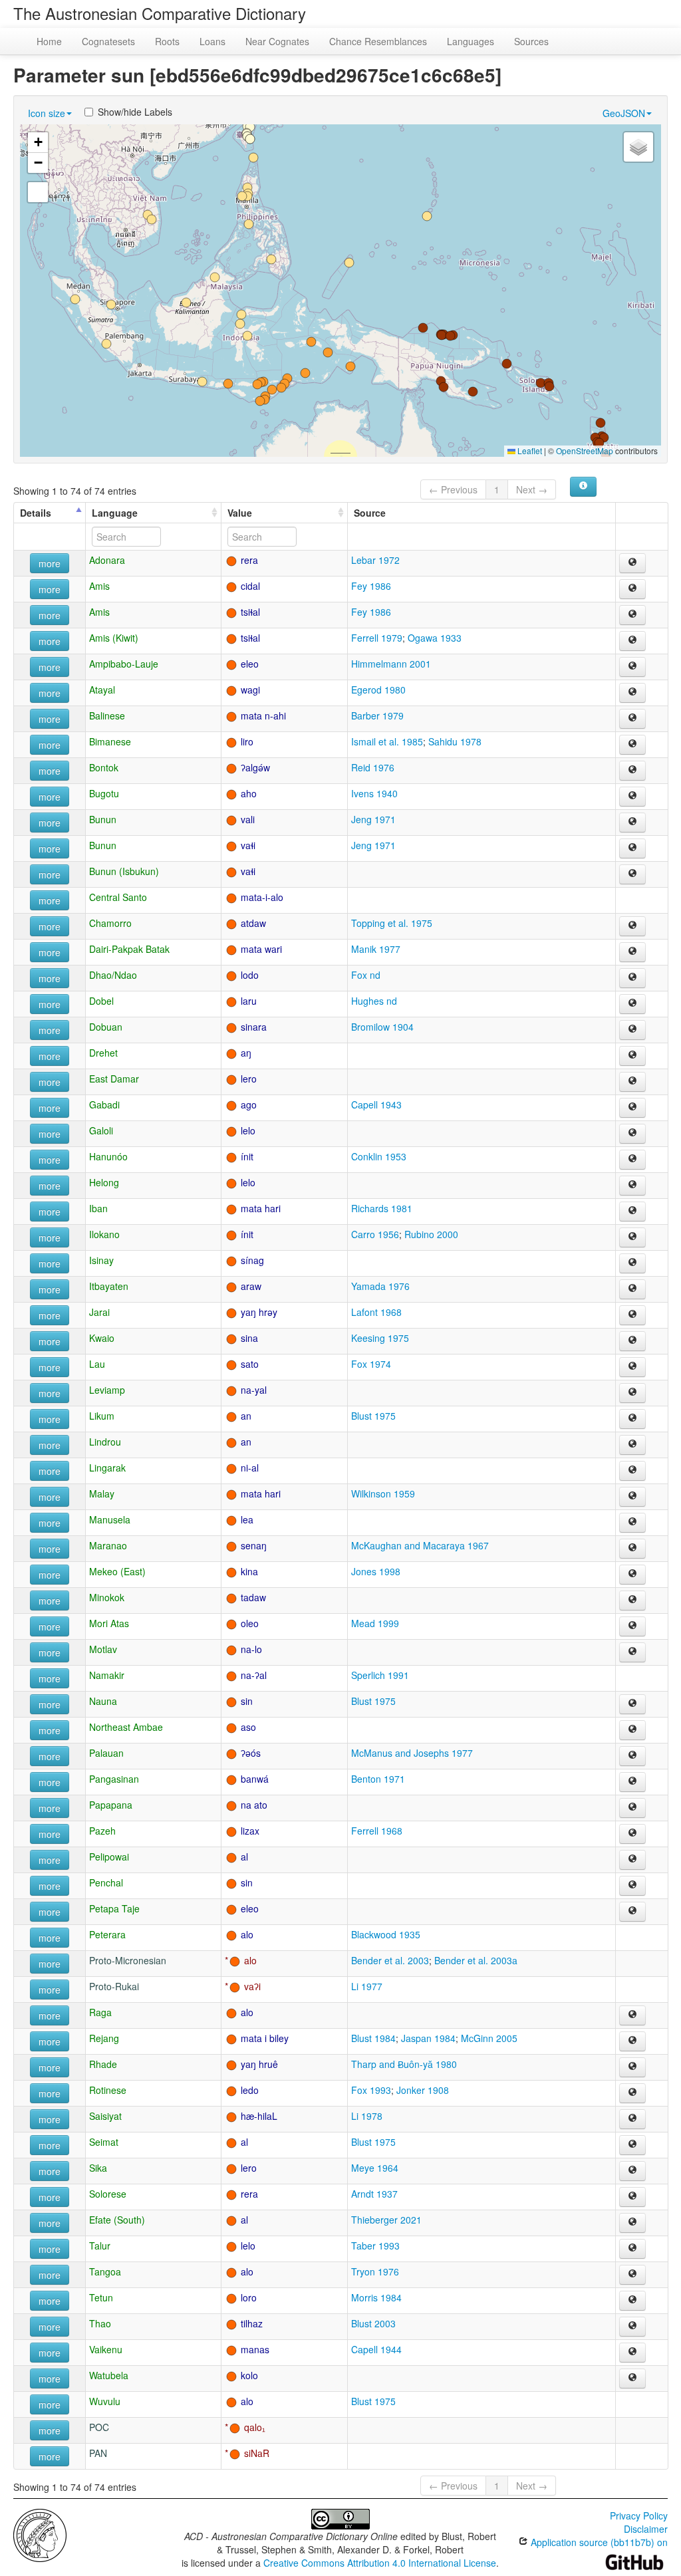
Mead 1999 (375, 1623)
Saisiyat (105, 2116)
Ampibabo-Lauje (124, 664)
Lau (97, 1364)
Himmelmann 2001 (391, 664)
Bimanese (110, 741)
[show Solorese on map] (632, 2197)
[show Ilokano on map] (632, 1237)
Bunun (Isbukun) (124, 871)
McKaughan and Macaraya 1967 (420, 1545)
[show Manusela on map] (632, 1523)
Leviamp (107, 1390)
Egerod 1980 (378, 690)
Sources (531, 41)
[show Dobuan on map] (632, 1030)
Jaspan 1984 (428, 2038)
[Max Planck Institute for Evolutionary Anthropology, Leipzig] (40, 2534)
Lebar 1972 (375, 560)
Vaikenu (106, 2349)
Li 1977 (367, 1986)
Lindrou (105, 1442)
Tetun (101, 2297)
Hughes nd (374, 1001)
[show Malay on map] (632, 1497)
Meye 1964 (375, 2168)
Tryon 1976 (375, 2271)
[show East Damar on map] (632, 1082)
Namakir (107, 1675)
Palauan (106, 1753)
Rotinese (108, 2090)
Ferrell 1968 (377, 1831)
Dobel (101, 1001)
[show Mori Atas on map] (632, 1626)
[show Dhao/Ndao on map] (632, 978)
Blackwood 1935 (386, 1934)
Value (240, 513)
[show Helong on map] (632, 1186)
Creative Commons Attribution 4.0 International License (380, 2563)
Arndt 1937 (374, 2194)
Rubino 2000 (431, 1234)
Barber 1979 (377, 715)
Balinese (107, 715)
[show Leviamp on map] (632, 1393)
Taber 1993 (375, 2246)
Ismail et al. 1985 (387, 741)
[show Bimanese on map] (632, 745)
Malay (102, 1493)
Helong (104, 1182)
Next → (532, 489)
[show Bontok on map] (632, 771)
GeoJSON (624, 113)
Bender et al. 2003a (476, 1960)
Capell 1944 (376, 2349)
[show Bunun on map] (632, 823)
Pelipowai (109, 1857)
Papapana (111, 1805)
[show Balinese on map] (632, 719)
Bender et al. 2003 (390, 1960)
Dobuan (106, 1027)
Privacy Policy (639, 2515)
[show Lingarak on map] (632, 1471)
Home (49, 41)
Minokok (107, 1597)
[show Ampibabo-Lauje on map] (632, 667)
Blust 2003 (373, 2323)
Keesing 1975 (380, 1338)
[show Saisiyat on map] (632, 2119)
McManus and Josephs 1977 (412, 1753)
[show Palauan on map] (632, 1756)
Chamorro (110, 923)
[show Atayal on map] (632, 693)
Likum (102, 1416)
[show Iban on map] (632, 1212)
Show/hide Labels (135, 112)
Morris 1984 (376, 2297)
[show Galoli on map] (632, 1134)
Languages (471, 41)
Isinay (101, 1260)
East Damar (114, 1079)
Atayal (102, 690)
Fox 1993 (371, 2090)
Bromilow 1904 (382, 1027)
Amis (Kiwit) (114, 638)
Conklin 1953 (379, 1156)
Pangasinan (114, 1779)
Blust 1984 (373, 2038)
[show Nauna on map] (632, 1704)
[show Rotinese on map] (632, 2093)
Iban (98, 1208)
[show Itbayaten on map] (632, 1289)
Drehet (103, 1053)
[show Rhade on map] (632, 2067)
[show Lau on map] (632, 1367)
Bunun (103, 819)
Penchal (106, 1882)
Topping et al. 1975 (392, 923)
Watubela (109, 2375)
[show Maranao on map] (632, 1549)
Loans (212, 41)
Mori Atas (109, 1623)
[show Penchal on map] (632, 1886)
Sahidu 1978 (455, 741)
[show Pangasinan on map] (632, 1782)
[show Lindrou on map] (632, 1445)
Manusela (110, 1519)
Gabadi (104, 1104)
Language (115, 513)
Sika (98, 2168)
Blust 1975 (373, 1416)
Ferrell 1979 (377, 638)
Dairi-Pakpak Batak (129, 949)
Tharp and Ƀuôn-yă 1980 (404, 2064)
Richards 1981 (382, 1208)
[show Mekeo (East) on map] (632, 1575)
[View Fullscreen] (38, 192)
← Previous (453, 489)
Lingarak (107, 1468)
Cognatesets (108, 41)
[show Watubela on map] (632, 2379)
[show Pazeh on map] (632, 1834)
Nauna (103, 1701)
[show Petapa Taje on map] (632, 1912)
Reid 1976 (373, 767)
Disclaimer (646, 2529)
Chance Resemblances (378, 41)
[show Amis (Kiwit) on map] (632, 641)
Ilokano (104, 1234)
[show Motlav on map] (632, 1652)
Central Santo (118, 897)
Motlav (103, 1649)
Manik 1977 (376, 949)
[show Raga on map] (632, 2015)
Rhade (103, 2064)
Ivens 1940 (374, 793)
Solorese (108, 2194)
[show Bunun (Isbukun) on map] (632, 874)
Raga (100, 2012)
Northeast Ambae (126, 1727)
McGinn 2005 (489, 2038)
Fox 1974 (371, 1364)
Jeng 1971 (373, 819)
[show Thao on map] (632, 2327)
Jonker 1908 (423, 2090)
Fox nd (366, 975)
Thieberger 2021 (386, 2220)
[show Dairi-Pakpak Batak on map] (632, 952)
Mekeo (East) (117, 1571)
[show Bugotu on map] (632, 797)
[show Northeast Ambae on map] (632, 1730)
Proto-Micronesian (128, 1960)
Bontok (104, 767)
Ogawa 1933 (435, 638)
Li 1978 (367, 2116)
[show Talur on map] (632, 2249)
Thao (100, 2323)
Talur (100, 2246)
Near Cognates (277, 41)
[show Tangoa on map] (632, 2275)
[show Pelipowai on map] (632, 1860)
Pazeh (102, 1831)
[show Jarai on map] (632, 1315)
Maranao (108, 1545)
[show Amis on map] (632, 589)
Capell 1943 (376, 1104)
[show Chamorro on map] (632, 926)
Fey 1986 (371, 586)
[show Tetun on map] (632, 2301)
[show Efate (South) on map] (632, 2223)
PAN (98, 2453)
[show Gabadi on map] (632, 1108)
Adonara (107, 560)
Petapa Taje (114, 1908)
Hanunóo (108, 1156)
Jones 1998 (376, 1571)
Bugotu (104, 793)
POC (99, 2427)
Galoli (101, 1130)
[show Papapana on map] (632, 1808)
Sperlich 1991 (380, 1675)
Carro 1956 (375, 1234)
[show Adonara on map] (632, 563)
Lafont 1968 (376, 1312)
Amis (99, 586)
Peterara (107, 1934)
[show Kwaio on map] (632, 1341)
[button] (250, 139)
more (50, 563)
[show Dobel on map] (632, 1004)
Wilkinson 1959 (383, 1493)
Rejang (104, 2038)
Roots (167, 41)
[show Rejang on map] (632, 2041)
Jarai (99, 1312)
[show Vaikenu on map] (632, 2353)
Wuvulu (105, 2401)
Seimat (104, 2142)
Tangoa (105, 2271)
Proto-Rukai (114, 1986)
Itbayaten (109, 1286)
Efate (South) (117, 2220)
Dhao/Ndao (113, 975)
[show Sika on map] (632, 2171)
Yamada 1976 (380, 1286)
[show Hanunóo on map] (632, 1160)
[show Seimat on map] (632, 2145)
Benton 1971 (378, 1779)
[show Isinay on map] (632, 1263)
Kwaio (102, 1338)
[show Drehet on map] (632, 1056)
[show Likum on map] (632, 1419)
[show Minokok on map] (632, 1601)
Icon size (47, 113)
